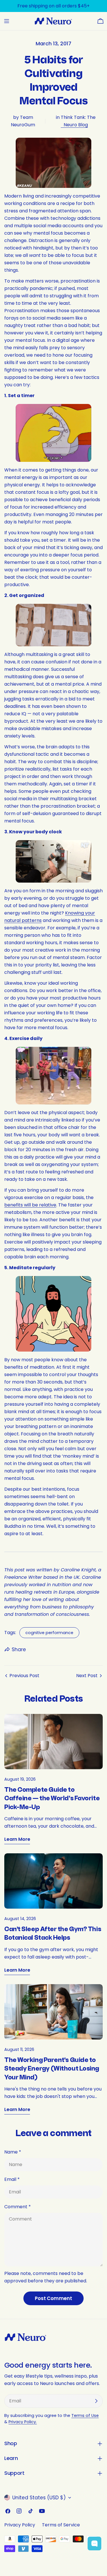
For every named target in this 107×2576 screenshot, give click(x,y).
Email (12, 2179)
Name (13, 2152)
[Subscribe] (96, 2401)
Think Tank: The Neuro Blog (78, 121)
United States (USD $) (39, 2498)
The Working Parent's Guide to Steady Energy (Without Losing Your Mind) (52, 2069)
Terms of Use (85, 2415)
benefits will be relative (30, 1205)
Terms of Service (61, 2525)
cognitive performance (49, 1633)
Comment (18, 2207)
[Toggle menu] (7, 21)
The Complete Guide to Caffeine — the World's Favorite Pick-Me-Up (52, 1799)
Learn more (17, 1839)
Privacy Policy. (23, 2422)
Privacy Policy (20, 2525)
